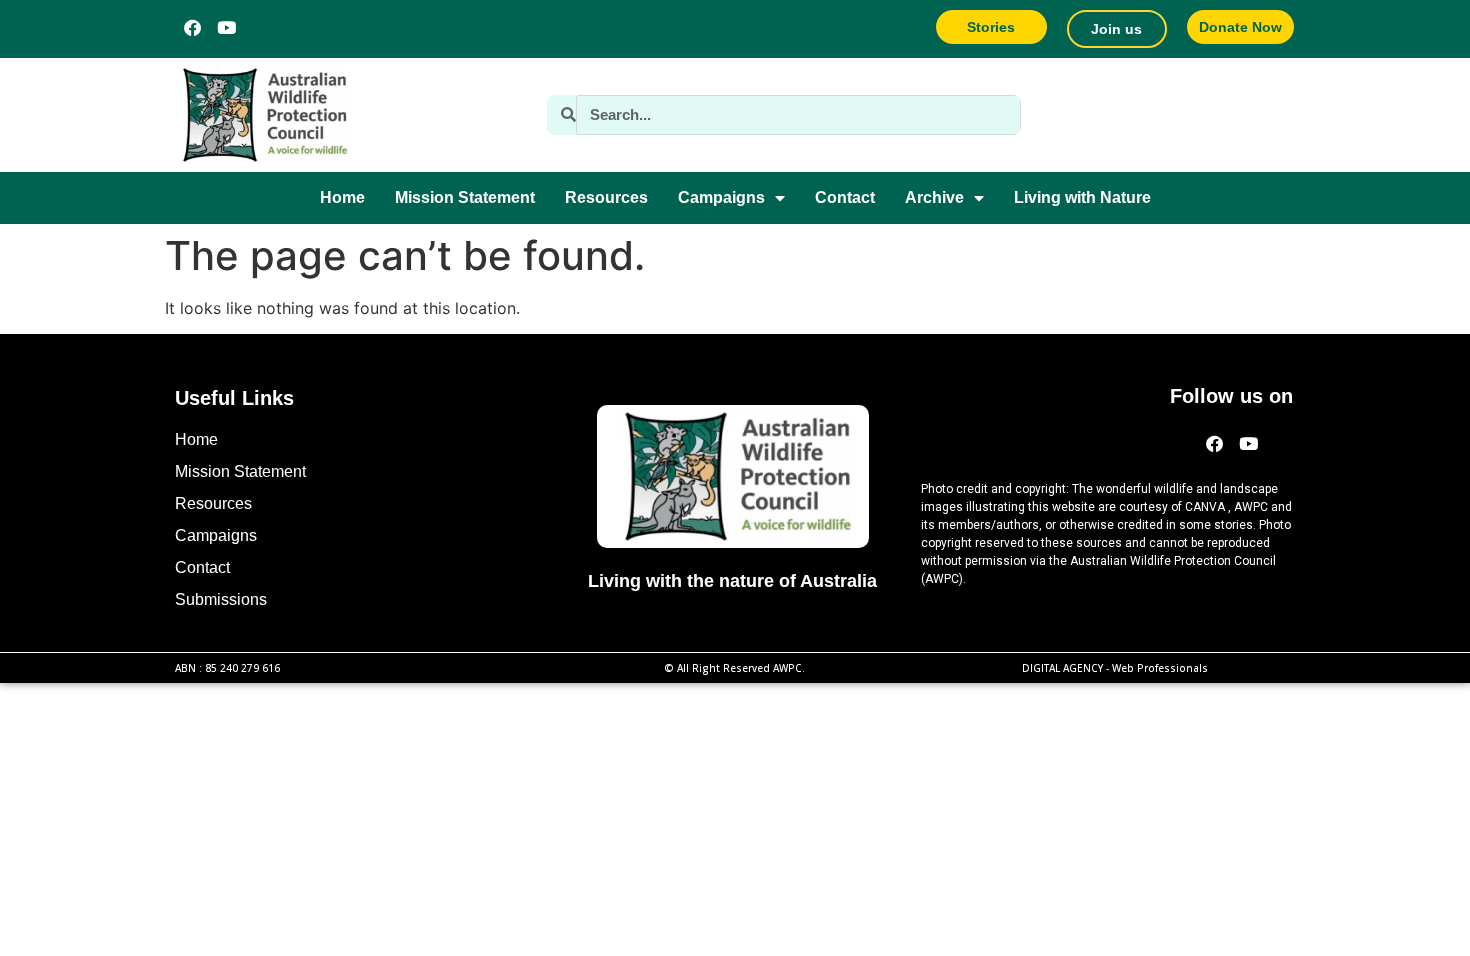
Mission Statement (465, 197)
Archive (934, 197)
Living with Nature (1082, 197)
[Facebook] (192, 27)
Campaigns (721, 197)
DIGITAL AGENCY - (1115, 668)
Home (342, 197)
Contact (845, 197)
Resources (606, 197)
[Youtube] (226, 27)
